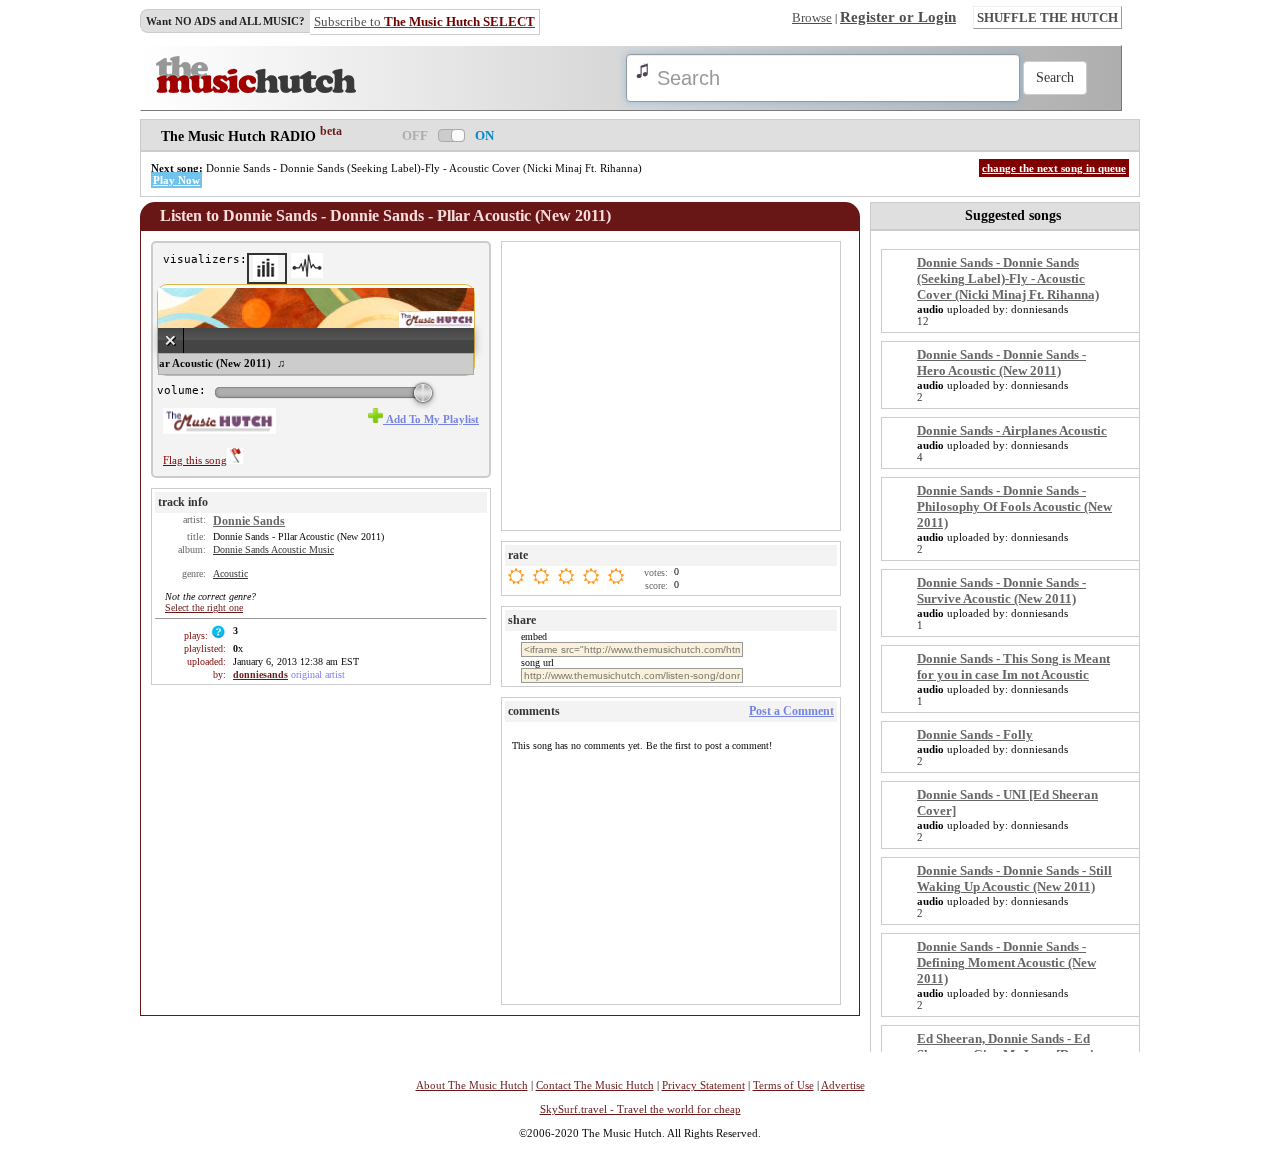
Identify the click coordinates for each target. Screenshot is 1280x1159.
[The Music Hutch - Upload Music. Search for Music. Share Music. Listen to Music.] (256, 89)
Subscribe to (424, 21)
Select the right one (204, 607)
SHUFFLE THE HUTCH (1047, 17)
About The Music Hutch (472, 1085)
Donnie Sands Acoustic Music (273, 549)
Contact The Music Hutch (595, 1085)
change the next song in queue (1054, 168)
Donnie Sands (249, 521)
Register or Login (898, 17)
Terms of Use (783, 1085)
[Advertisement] (673, 385)
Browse (812, 17)
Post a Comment (791, 711)
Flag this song (195, 460)
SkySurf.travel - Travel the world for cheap (640, 1109)
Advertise (843, 1085)
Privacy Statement (703, 1085)
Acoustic (230, 573)
